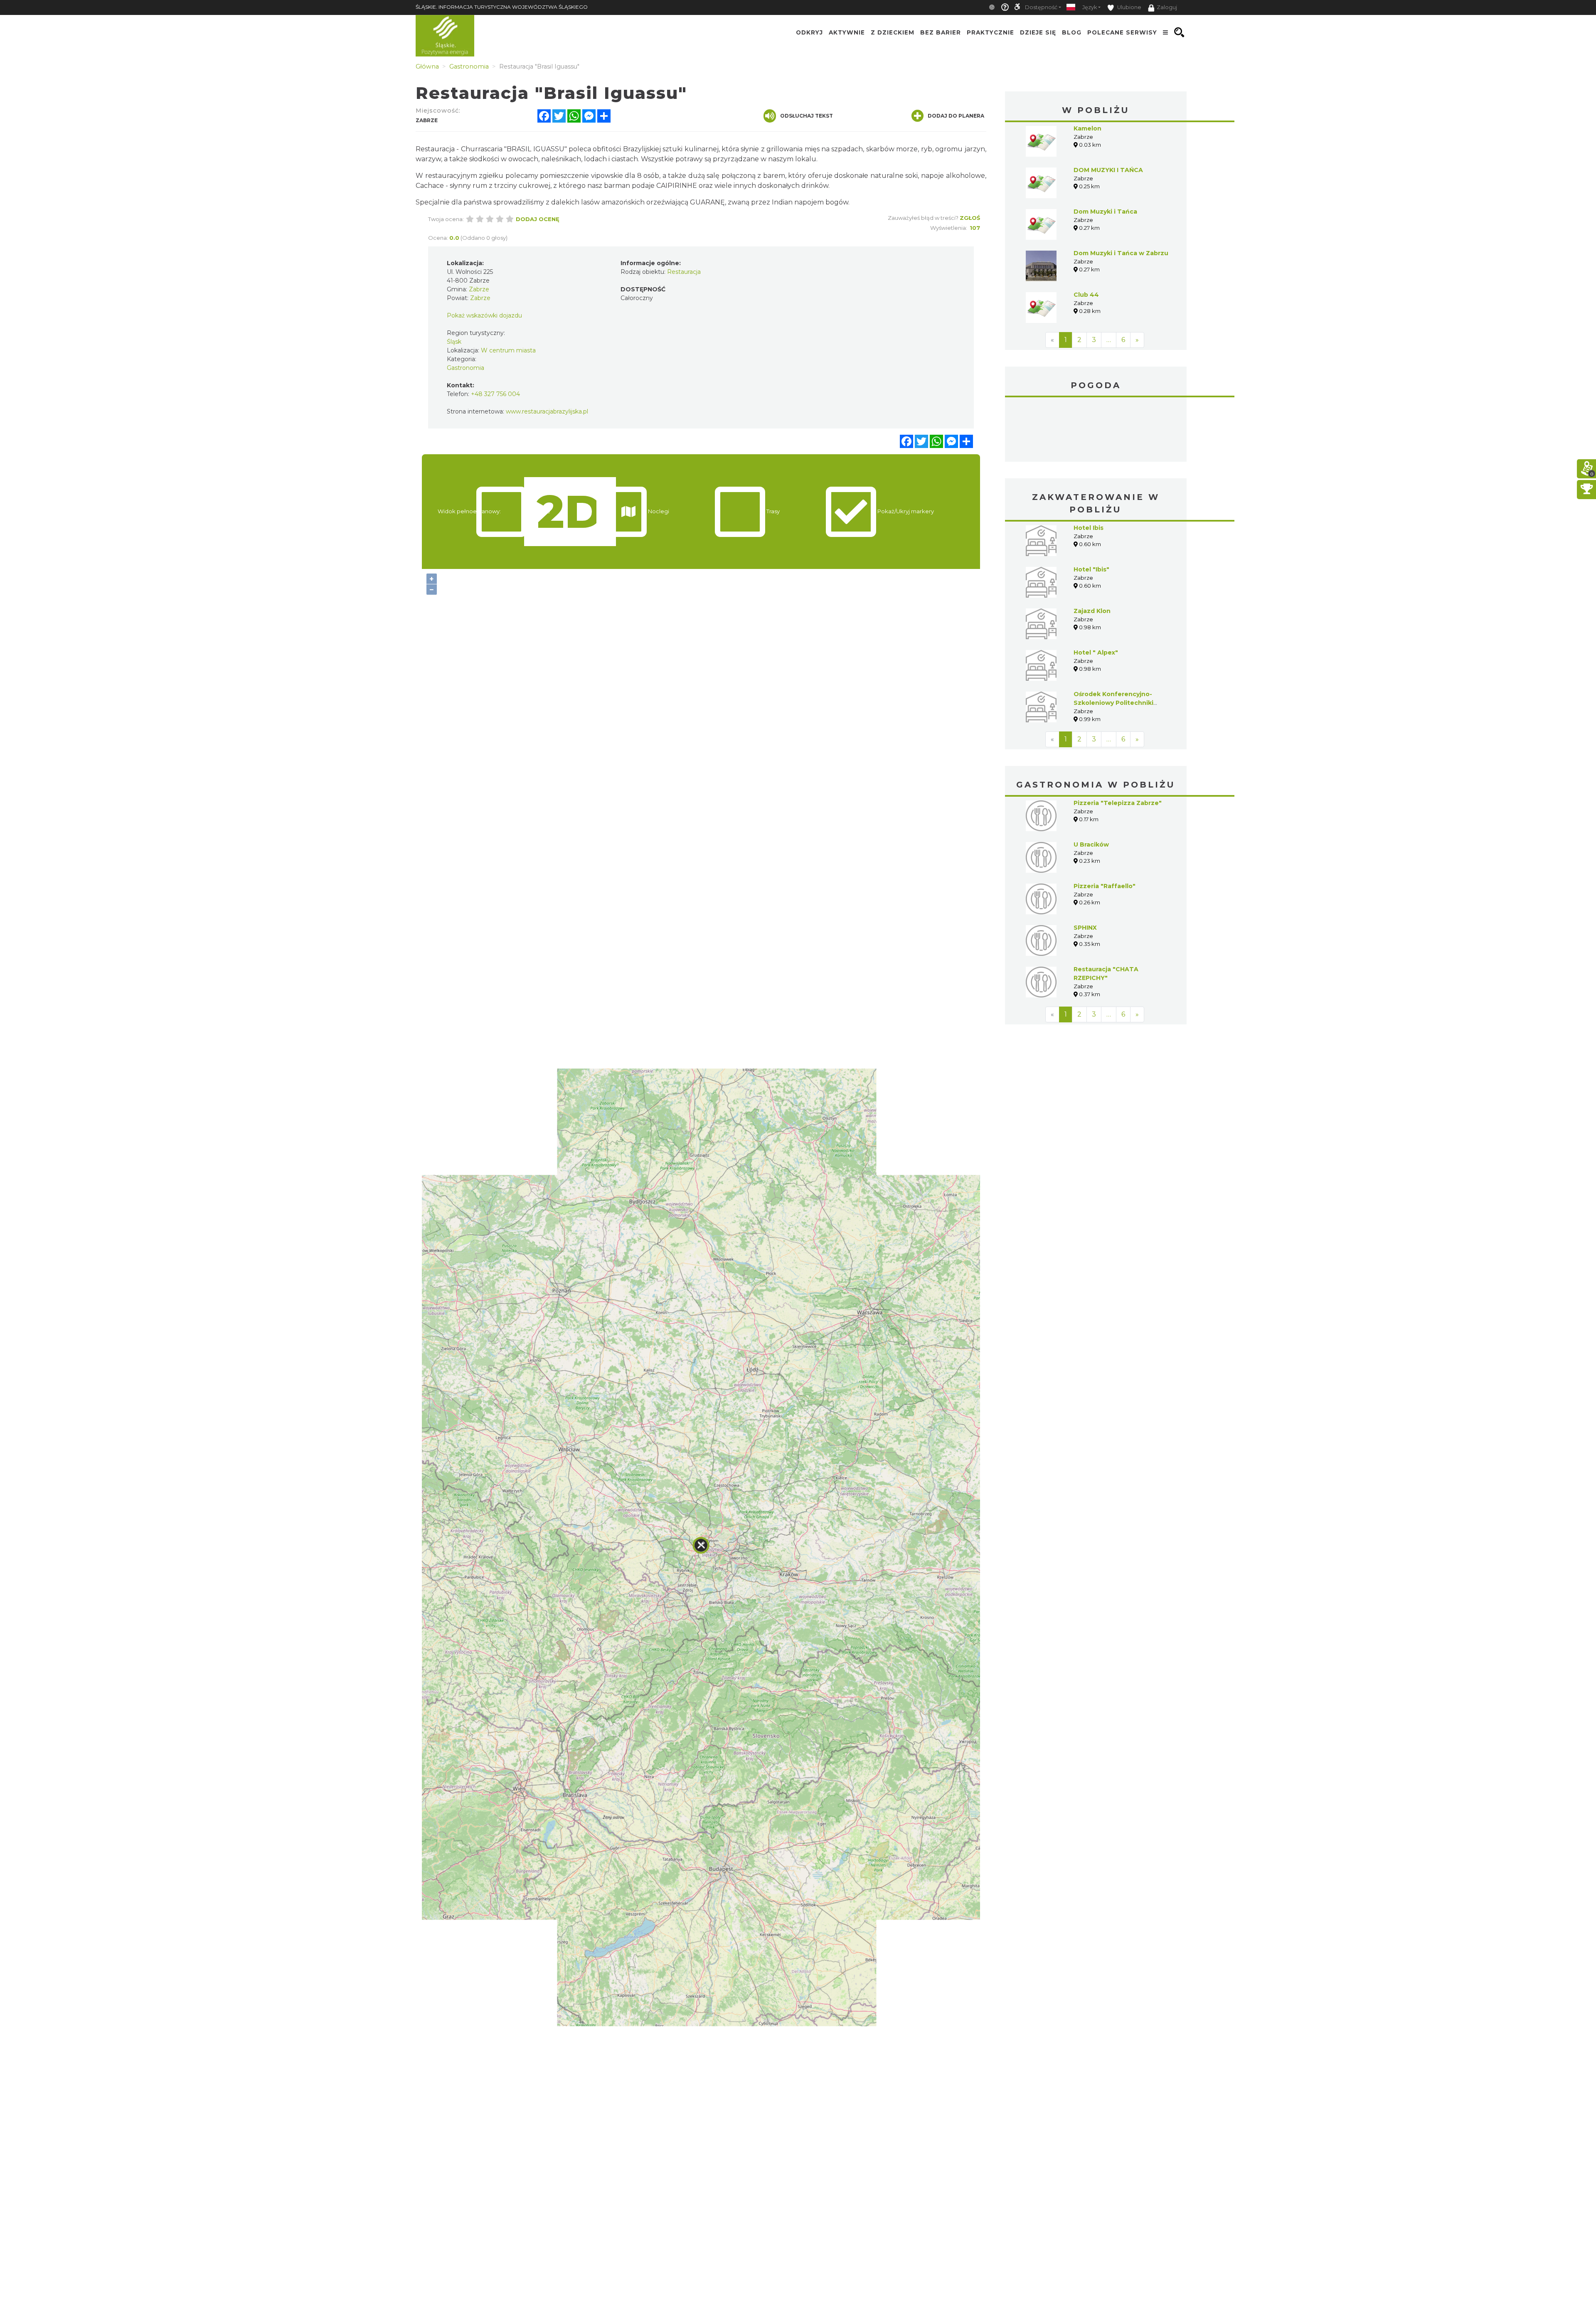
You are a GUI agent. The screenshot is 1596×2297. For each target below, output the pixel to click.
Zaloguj (1167, 7)
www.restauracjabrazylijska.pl (547, 411)
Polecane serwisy (1122, 32)
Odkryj (809, 32)
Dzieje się (1038, 32)
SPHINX (1085, 928)
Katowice (1096, 431)
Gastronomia (465, 368)
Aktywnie (847, 32)
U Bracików (1091, 844)
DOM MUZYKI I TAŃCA (1108, 170)
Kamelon (1087, 128)
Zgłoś (970, 218)
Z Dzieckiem (893, 32)
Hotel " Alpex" (1096, 652)
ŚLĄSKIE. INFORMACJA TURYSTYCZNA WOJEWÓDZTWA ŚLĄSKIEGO (502, 7)
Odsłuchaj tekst (807, 116)
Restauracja (684, 272)
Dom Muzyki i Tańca (1105, 212)
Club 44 (1086, 295)
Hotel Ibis (1089, 528)
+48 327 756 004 (495, 394)
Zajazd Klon (1092, 611)
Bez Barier (941, 32)
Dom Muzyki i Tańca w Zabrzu (1121, 253)
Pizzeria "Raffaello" (1105, 886)
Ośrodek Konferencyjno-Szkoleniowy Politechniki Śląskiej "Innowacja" (1113, 703)
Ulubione (1129, 7)
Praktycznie (990, 32)
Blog (1072, 32)
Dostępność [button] (1041, 7)
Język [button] (1090, 7)
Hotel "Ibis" (1091, 569)
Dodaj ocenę (538, 219)
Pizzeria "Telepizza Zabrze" (1118, 803)
